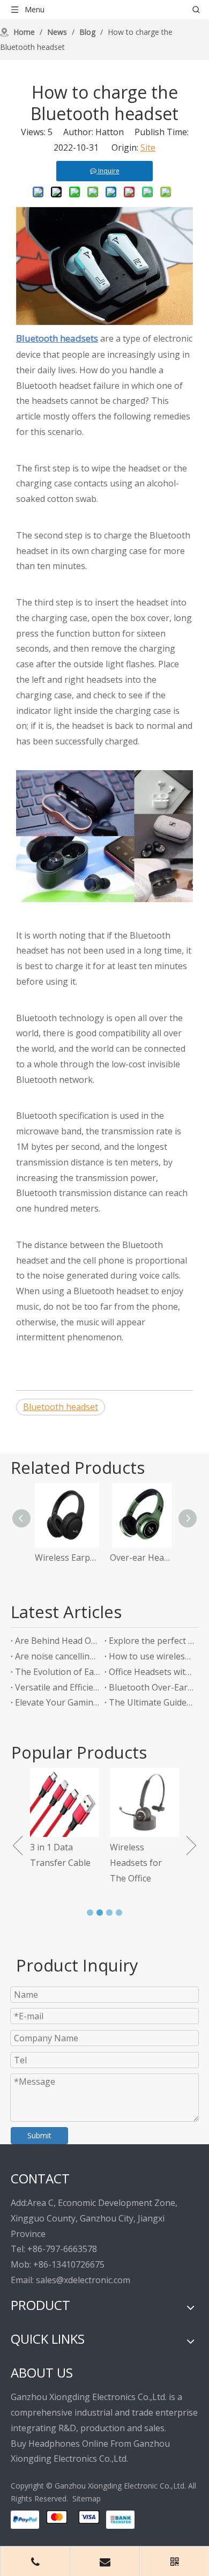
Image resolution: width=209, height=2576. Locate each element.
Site (148, 147)
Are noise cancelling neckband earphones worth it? (58, 1656)
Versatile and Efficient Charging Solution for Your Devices (58, 1687)
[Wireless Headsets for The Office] (144, 1802)
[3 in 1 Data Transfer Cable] (65, 1802)
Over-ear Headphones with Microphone (142, 1558)
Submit (39, 2135)
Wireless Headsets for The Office (136, 1863)
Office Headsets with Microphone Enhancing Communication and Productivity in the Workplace (151, 1672)
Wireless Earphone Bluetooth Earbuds (67, 1558)
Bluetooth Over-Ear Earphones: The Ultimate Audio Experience (151, 1687)
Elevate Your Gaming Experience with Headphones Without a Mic (58, 1702)
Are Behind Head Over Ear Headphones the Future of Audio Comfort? (58, 1641)
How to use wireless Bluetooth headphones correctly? (151, 1656)
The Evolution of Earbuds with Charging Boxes (58, 1672)
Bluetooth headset (61, 1407)
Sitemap (87, 2499)
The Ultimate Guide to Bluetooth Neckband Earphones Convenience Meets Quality (151, 1702)
